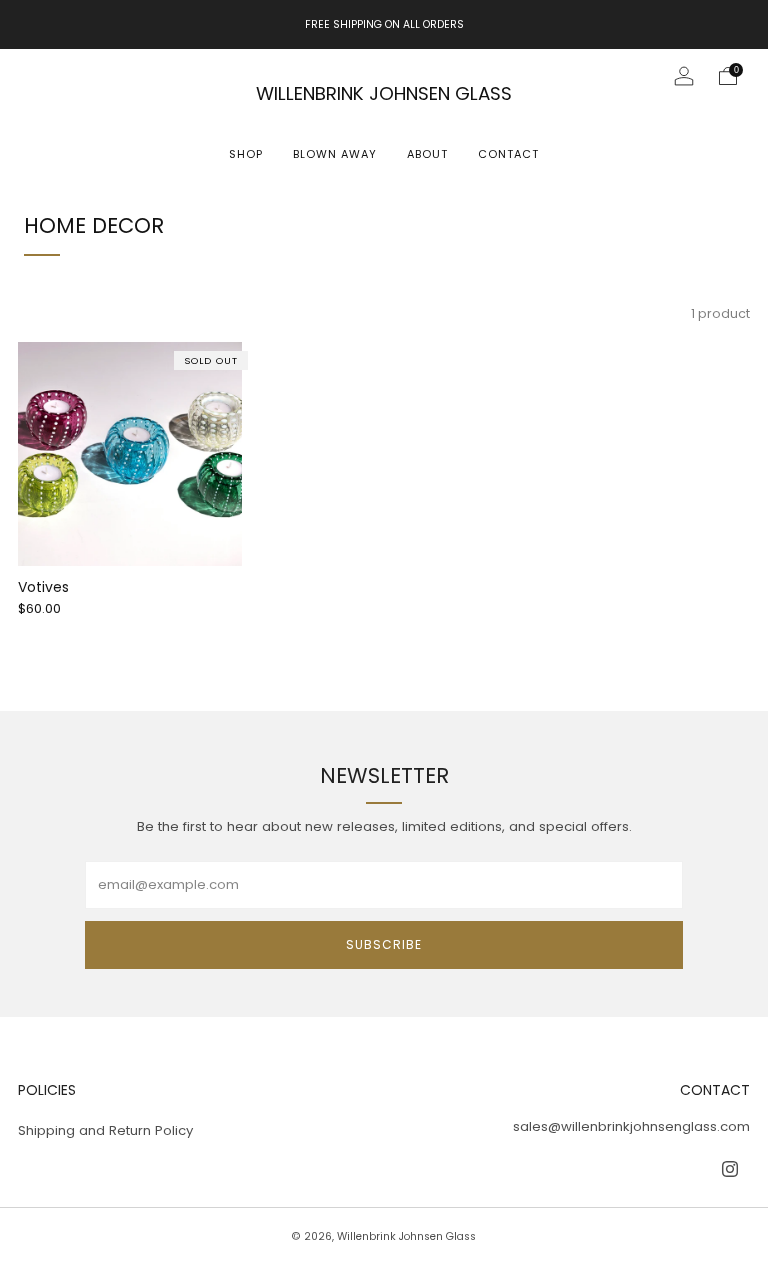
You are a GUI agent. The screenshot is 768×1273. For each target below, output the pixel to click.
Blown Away (335, 154)
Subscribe (384, 944)
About (427, 154)
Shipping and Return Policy (105, 1130)
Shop (246, 154)
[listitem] (384, 24)
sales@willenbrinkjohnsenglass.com (631, 1126)
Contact (508, 154)
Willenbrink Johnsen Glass (384, 93)
